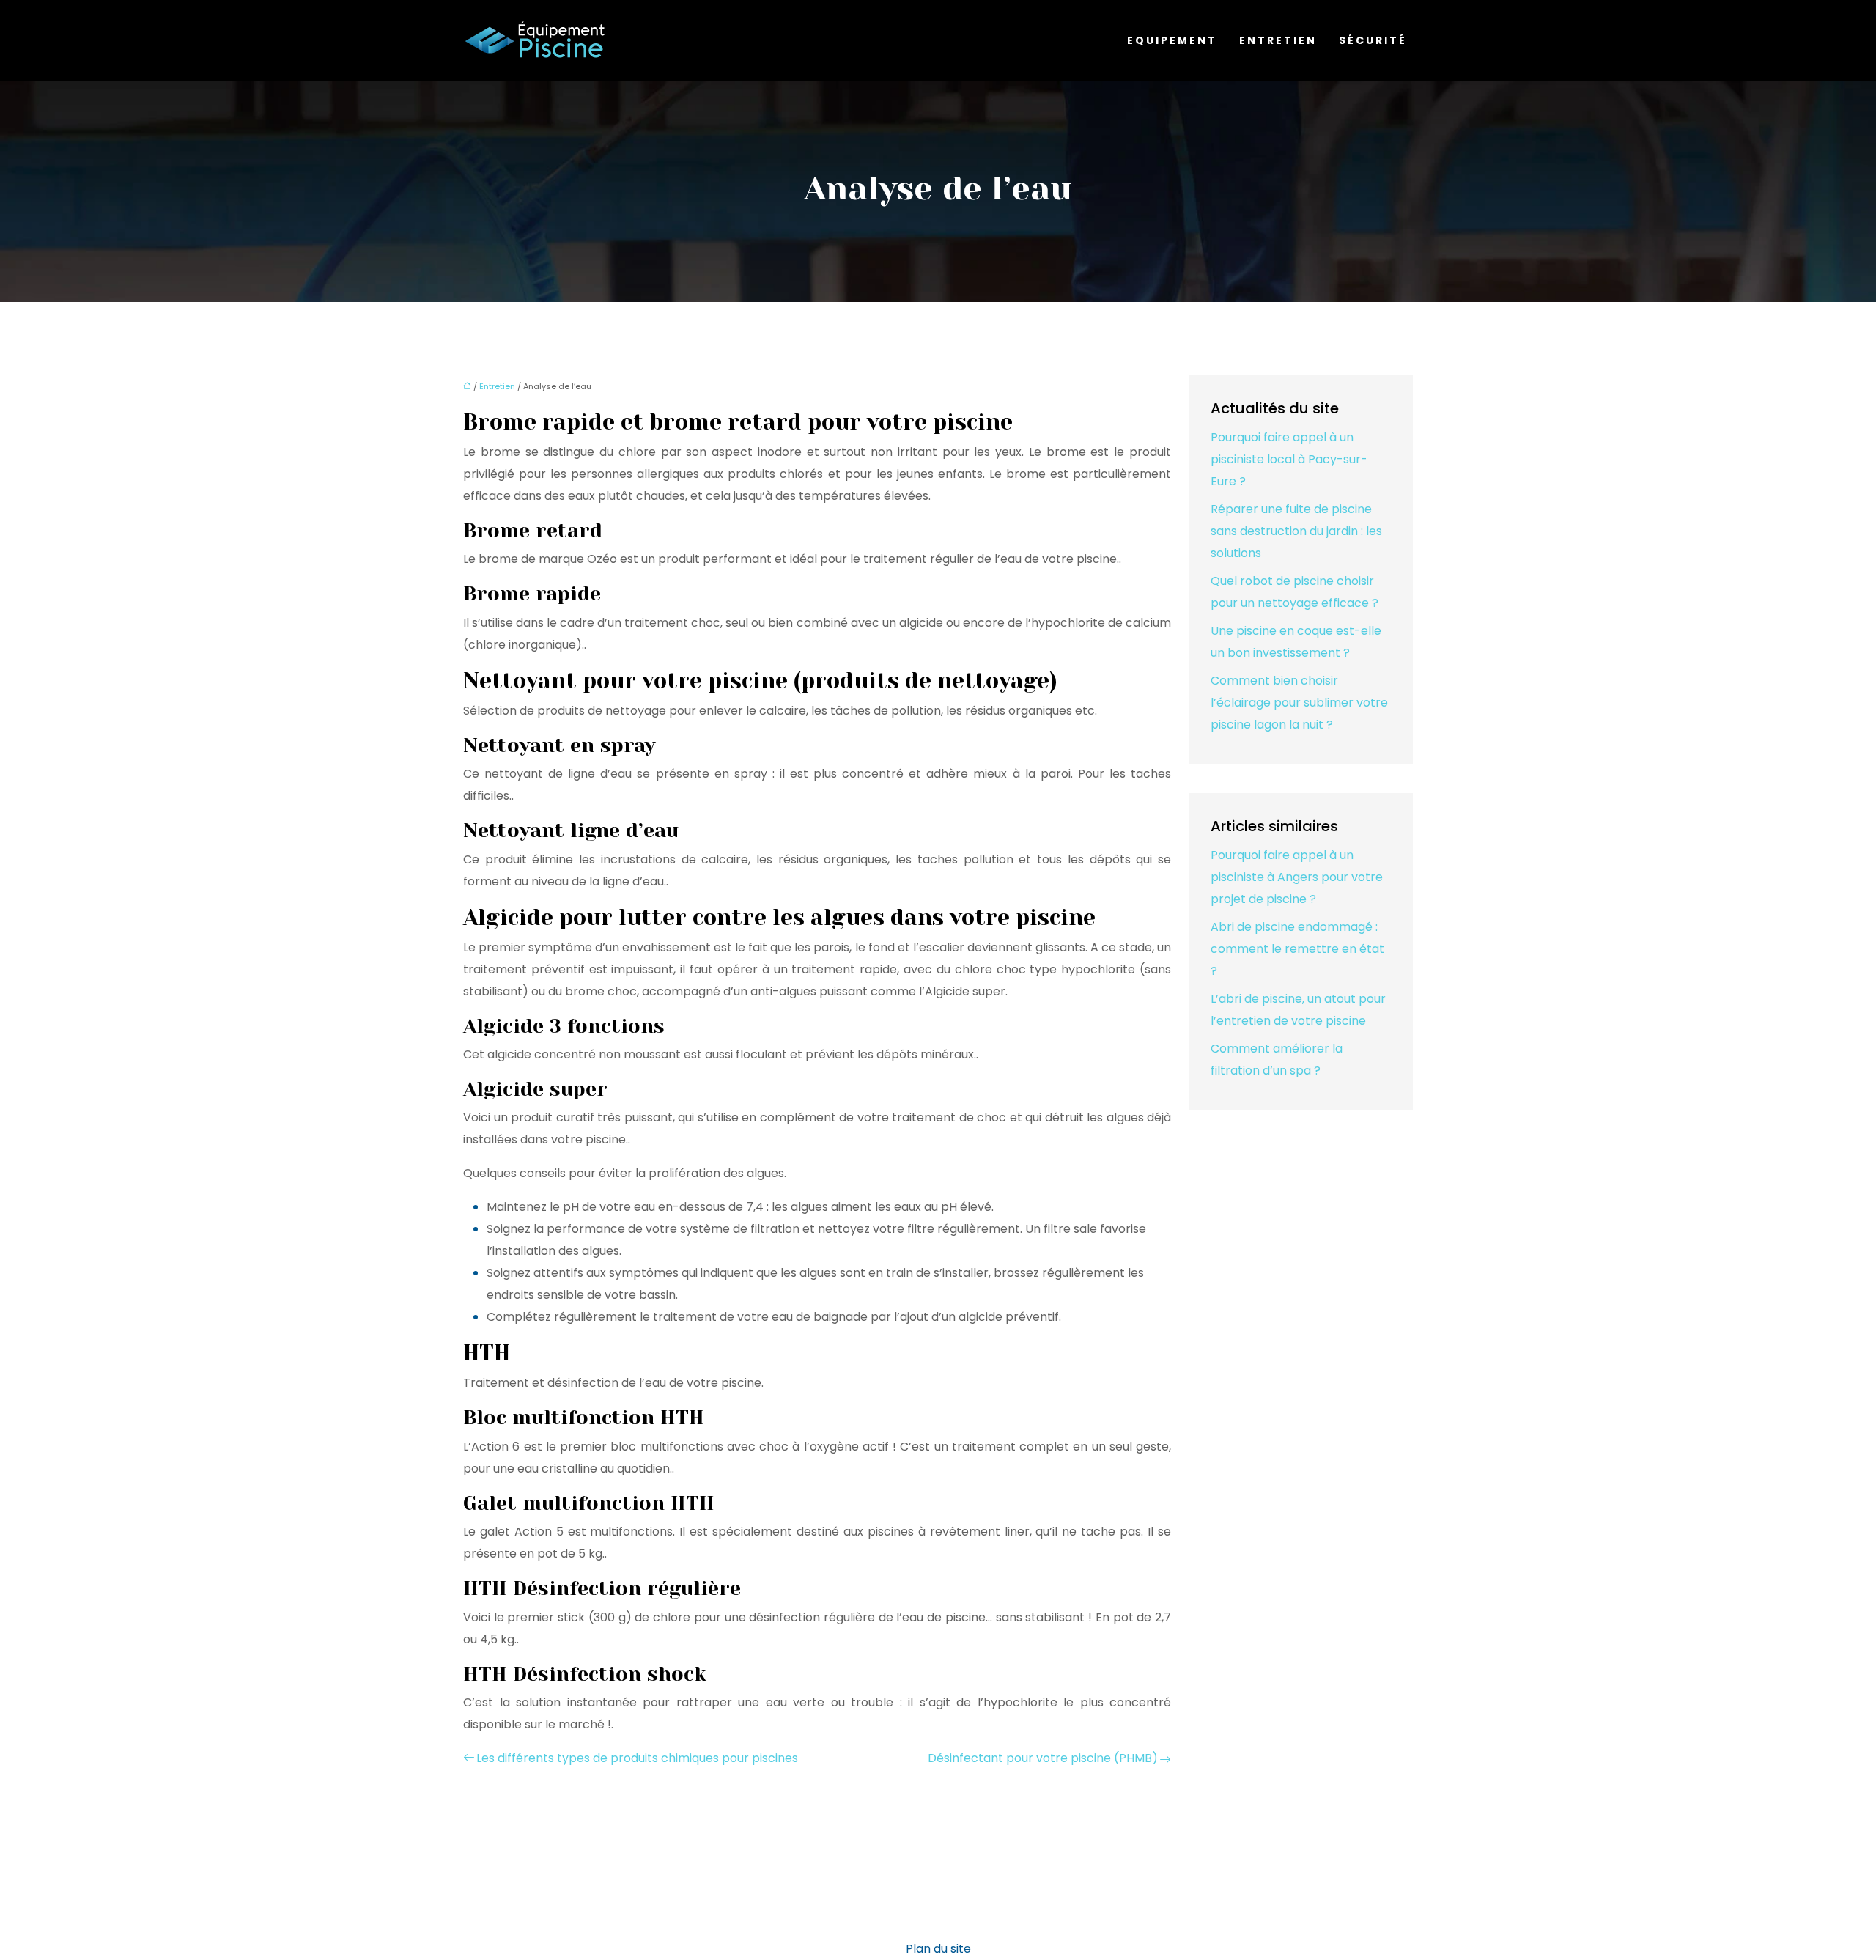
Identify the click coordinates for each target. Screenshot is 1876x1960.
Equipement (1172, 40)
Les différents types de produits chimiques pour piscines (637, 1758)
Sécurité (1373, 40)
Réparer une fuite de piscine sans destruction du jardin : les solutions (1296, 531)
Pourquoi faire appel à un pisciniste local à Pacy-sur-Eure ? (1289, 459)
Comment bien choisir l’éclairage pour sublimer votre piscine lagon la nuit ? (1299, 703)
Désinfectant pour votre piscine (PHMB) (1043, 1758)
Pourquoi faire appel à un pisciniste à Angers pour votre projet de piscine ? (1297, 877)
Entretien (1278, 40)
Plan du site (938, 1949)
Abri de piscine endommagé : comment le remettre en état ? (1297, 949)
